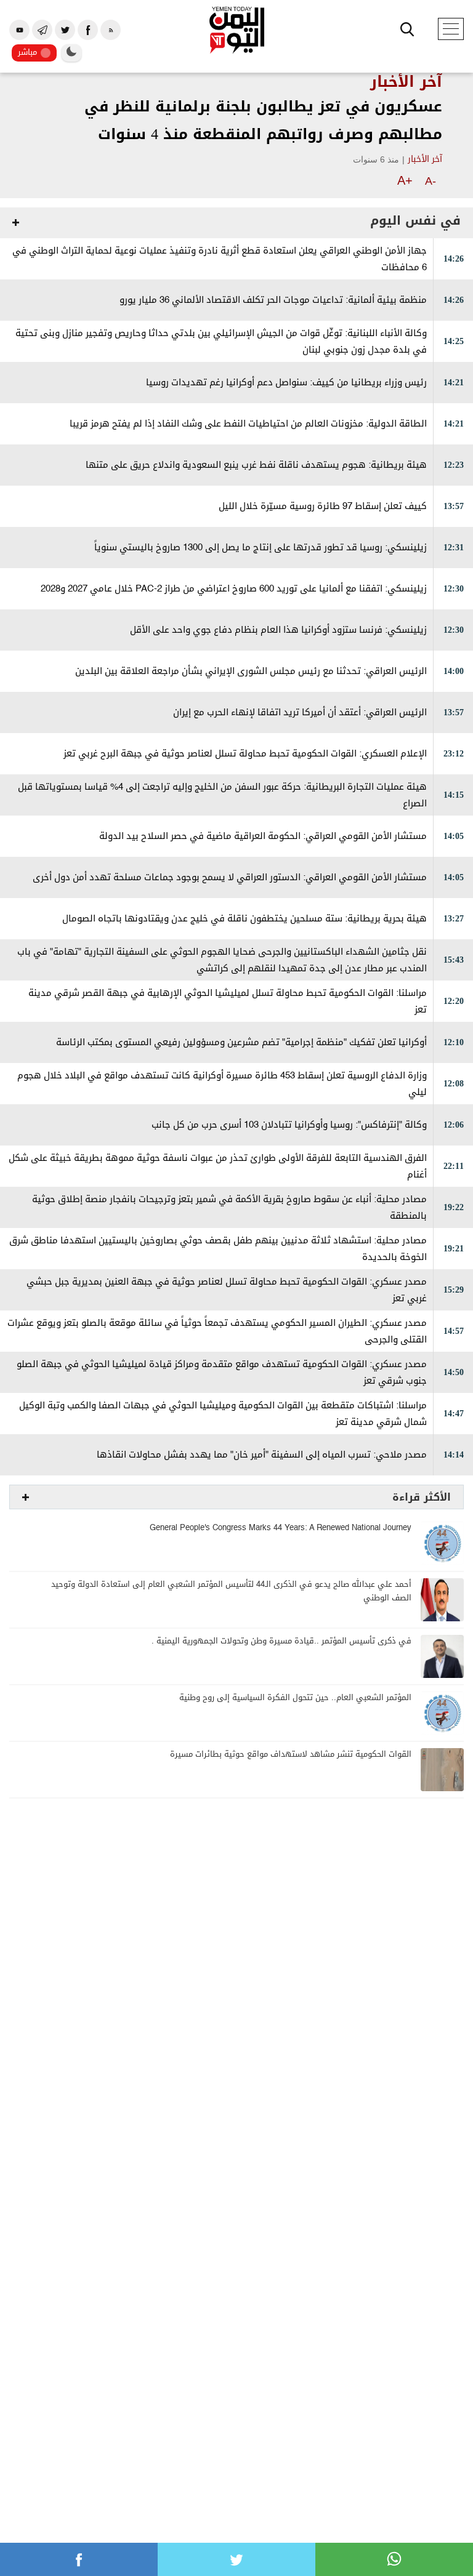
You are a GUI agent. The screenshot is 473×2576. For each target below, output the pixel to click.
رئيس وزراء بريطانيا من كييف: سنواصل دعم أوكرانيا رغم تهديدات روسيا (286, 383)
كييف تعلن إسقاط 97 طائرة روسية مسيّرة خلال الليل (323, 506)
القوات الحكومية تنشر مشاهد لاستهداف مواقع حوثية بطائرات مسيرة (291, 1755)
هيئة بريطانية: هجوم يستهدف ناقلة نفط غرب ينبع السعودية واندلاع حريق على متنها (256, 465)
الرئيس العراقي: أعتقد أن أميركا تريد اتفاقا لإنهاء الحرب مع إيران (300, 712)
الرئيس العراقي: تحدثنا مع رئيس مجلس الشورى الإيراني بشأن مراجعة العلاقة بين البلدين (251, 671)
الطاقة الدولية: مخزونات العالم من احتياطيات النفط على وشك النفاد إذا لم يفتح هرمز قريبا (248, 424)
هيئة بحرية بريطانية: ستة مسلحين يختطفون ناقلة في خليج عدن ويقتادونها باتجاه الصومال (245, 919)
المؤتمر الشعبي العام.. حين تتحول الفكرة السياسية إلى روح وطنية (295, 1698)
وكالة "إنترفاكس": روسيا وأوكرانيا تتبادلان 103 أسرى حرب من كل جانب (289, 1125)
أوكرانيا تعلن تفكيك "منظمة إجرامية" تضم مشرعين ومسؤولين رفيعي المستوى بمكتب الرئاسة (241, 1042)
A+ (405, 180)
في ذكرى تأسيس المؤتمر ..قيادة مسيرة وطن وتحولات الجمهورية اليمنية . (281, 1641)
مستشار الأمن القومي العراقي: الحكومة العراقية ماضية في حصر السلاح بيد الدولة (263, 836)
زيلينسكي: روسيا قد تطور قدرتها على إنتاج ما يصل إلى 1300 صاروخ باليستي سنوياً (261, 548)
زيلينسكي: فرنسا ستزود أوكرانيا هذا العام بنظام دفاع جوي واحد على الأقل (278, 630)
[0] (79, 2559)
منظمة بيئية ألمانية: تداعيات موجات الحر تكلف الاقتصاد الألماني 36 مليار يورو (273, 300)
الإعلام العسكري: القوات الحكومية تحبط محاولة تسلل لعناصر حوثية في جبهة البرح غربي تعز (245, 754)
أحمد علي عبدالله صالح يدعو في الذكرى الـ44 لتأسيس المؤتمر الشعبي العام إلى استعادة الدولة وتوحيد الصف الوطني (231, 1591)
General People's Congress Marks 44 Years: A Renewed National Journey (281, 1528)
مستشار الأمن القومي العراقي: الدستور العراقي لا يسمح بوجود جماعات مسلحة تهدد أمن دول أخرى (230, 877)
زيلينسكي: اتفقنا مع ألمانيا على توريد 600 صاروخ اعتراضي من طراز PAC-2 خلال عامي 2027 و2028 (234, 589)
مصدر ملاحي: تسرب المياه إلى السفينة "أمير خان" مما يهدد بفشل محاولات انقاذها (262, 1455)
